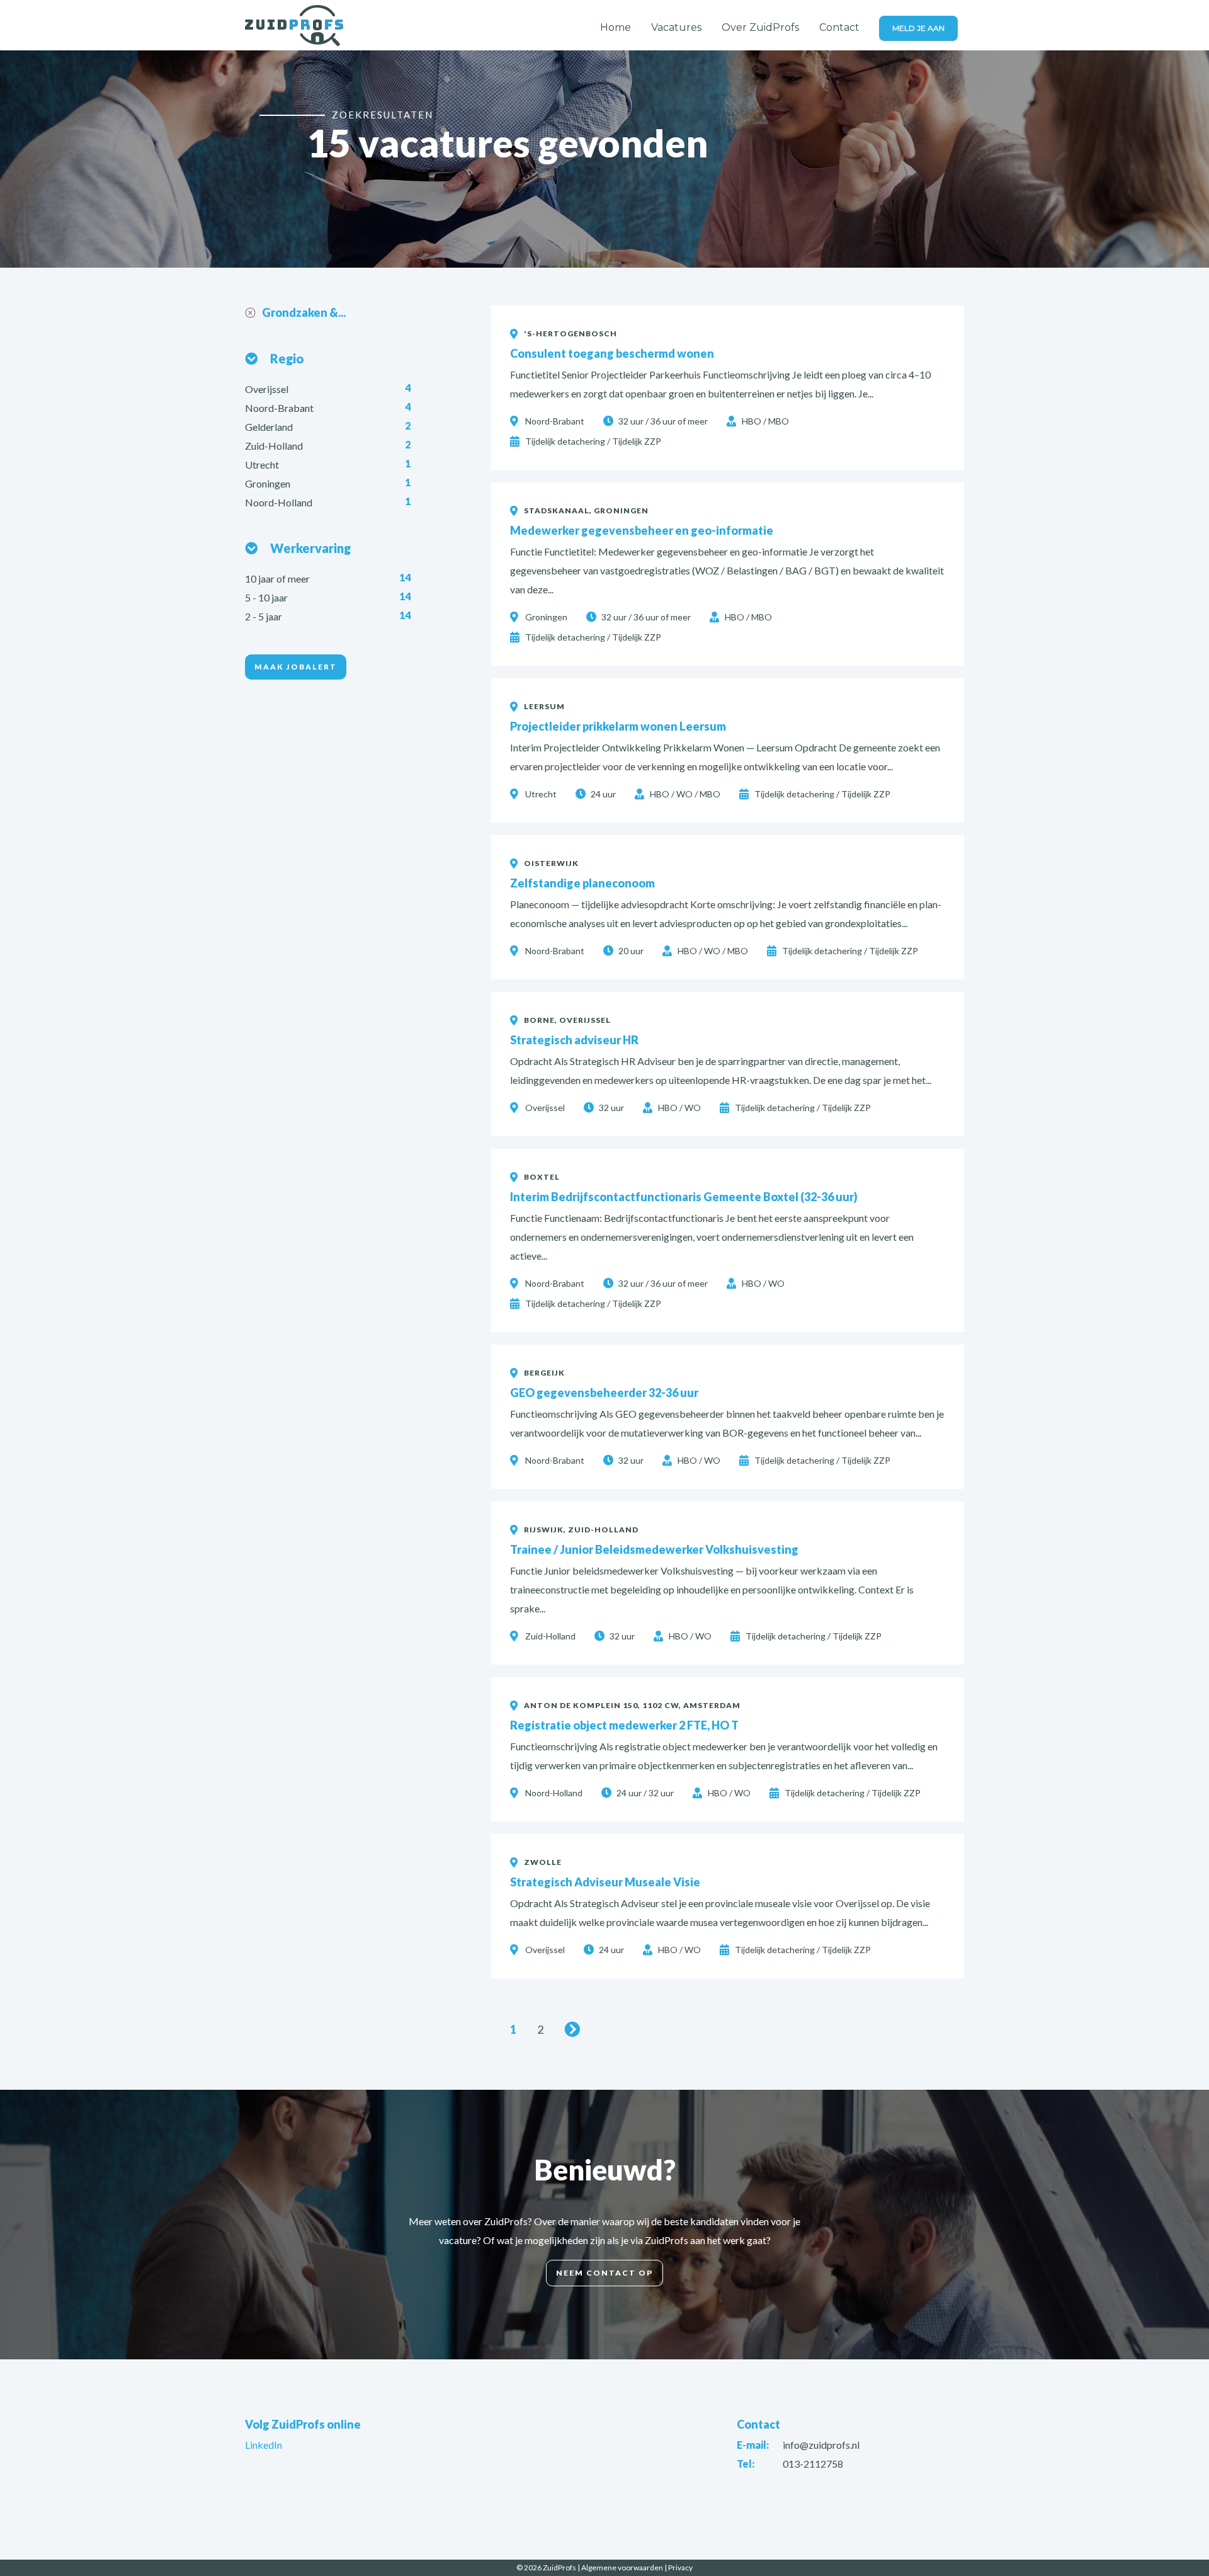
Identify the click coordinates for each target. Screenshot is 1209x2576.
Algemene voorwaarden (622, 2567)
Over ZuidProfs (760, 27)
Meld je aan (918, 28)
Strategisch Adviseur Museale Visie (605, 1882)
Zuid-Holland (275, 446)
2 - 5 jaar (264, 616)
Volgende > (574, 2029)
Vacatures (676, 27)
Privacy (680, 2567)
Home (616, 27)
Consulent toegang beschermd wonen (612, 353)
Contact (839, 27)
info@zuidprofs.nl (821, 2445)
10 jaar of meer (278, 578)
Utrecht (263, 464)
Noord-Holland (280, 502)
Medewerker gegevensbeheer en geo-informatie (642, 530)
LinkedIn (264, 2445)
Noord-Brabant (280, 408)
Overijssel (268, 389)
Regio (287, 358)
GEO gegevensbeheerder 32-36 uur (604, 1393)
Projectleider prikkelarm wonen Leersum (618, 726)
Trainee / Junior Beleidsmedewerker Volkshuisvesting (654, 1549)
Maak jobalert (296, 667)
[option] (604, 159)
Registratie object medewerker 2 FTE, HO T (624, 1725)
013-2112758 (813, 2464)
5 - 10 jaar (267, 597)
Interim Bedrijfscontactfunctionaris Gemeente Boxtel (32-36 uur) (684, 1197)
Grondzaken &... (304, 312)
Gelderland (270, 427)
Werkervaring (310, 548)
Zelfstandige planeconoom (582, 883)
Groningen (269, 483)
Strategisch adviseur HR (574, 1040)
